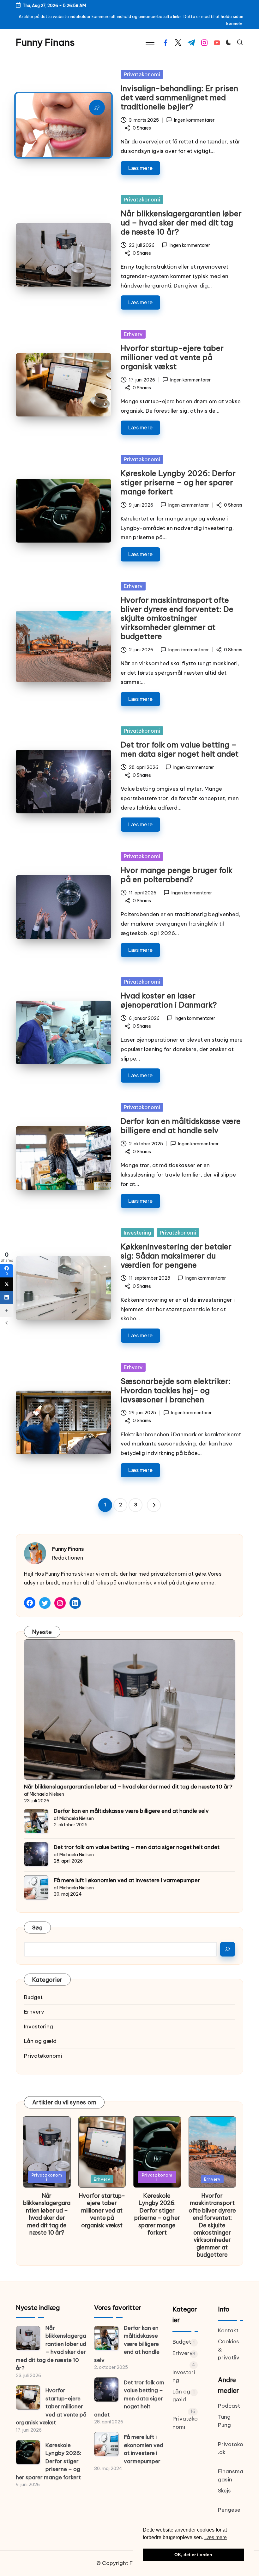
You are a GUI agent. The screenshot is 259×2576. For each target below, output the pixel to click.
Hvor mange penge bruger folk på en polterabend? (177, 875)
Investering (137, 1233)
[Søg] (228, 1949)
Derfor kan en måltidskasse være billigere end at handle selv (181, 1126)
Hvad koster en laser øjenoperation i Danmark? (169, 1000)
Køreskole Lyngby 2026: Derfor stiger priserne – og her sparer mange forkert (178, 482)
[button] (154, 1505)
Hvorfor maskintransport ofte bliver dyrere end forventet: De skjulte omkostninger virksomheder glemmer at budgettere (177, 618)
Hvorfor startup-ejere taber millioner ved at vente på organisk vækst (172, 357)
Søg (37, 1928)
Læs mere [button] (216, 2537)
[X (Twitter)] (7, 1284)
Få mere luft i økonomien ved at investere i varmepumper (127, 1880)
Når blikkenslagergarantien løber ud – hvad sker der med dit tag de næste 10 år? (181, 223)
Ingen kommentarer (194, 120)
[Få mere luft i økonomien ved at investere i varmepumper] (36, 1887)
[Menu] (150, 43)
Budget (33, 1997)
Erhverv (133, 334)
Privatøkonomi (142, 74)
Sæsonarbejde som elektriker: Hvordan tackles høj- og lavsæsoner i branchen (176, 1390)
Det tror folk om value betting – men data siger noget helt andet (180, 749)
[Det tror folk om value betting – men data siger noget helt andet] (36, 1854)
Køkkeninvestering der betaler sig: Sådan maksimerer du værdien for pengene (176, 1256)
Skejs (224, 2491)
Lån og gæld (40, 2041)
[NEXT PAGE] (154, 1505)
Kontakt (228, 2330)
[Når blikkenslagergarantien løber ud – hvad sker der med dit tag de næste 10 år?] (129, 1710)
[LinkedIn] (7, 1297)
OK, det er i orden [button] (193, 2555)
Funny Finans (45, 42)
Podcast (229, 2406)
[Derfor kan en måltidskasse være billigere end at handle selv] (36, 1821)
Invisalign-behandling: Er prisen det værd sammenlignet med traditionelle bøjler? (179, 97)
